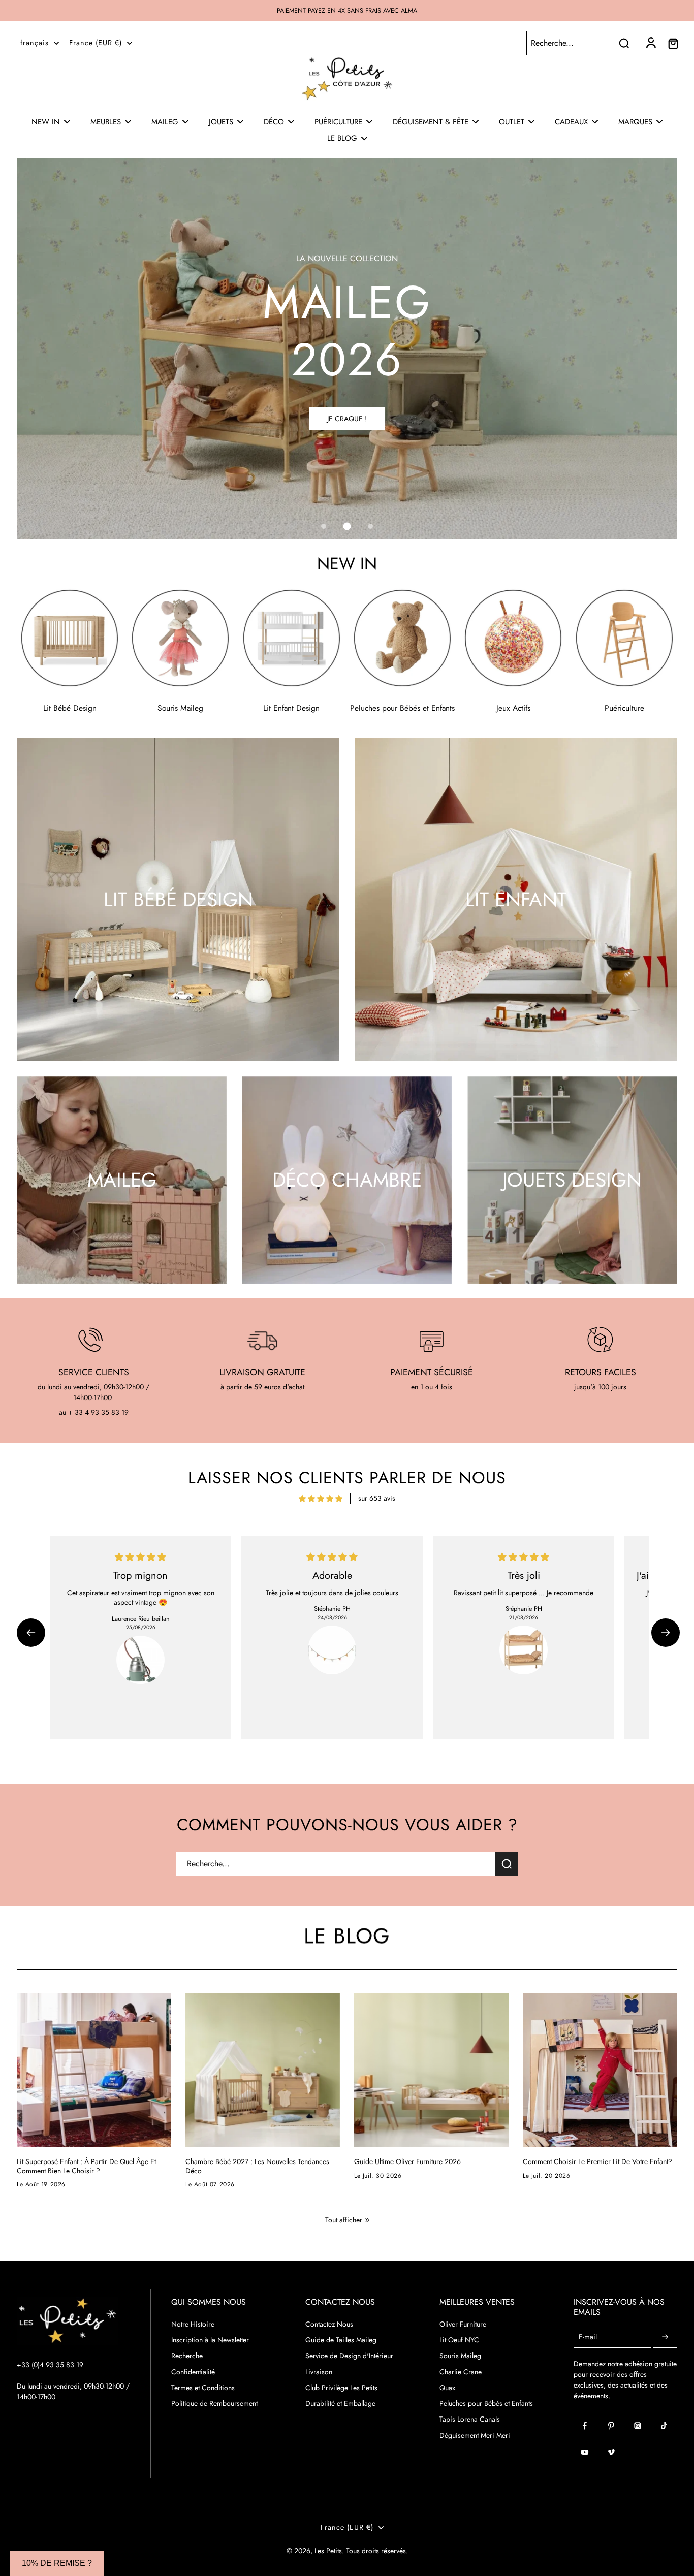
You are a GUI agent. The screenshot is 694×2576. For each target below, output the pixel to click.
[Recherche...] (624, 43)
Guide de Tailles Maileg (341, 2340)
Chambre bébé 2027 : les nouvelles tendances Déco (257, 2166)
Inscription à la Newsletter (210, 2340)
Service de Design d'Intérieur (349, 2356)
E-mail (588, 2337)
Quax (447, 2388)
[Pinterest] (611, 2426)
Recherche (187, 2356)
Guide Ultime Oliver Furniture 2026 (407, 2162)
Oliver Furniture (463, 2324)
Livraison (319, 2372)
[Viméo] (611, 2452)
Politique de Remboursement (214, 2404)
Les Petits (328, 2551)
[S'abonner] (665, 2337)
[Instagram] (638, 2426)
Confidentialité (193, 2372)
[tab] (324, 526)
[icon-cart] (673, 43)
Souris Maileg (460, 2356)
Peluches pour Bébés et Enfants (486, 2404)
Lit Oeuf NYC (459, 2340)
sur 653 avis (377, 1498)
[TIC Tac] (664, 2426)
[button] (31, 1633)
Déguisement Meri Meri (475, 2436)
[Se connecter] (650, 43)
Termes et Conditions (203, 2388)
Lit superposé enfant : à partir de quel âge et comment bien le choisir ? (86, 2166)
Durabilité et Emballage (340, 2404)
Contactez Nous (329, 2324)
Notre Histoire (193, 2324)
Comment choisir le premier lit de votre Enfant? (597, 2162)
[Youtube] (585, 2452)
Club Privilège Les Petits (341, 2388)
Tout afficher (344, 2220)
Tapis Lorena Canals (470, 2419)
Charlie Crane (461, 2372)
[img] (321, 1499)
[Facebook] (585, 2426)
